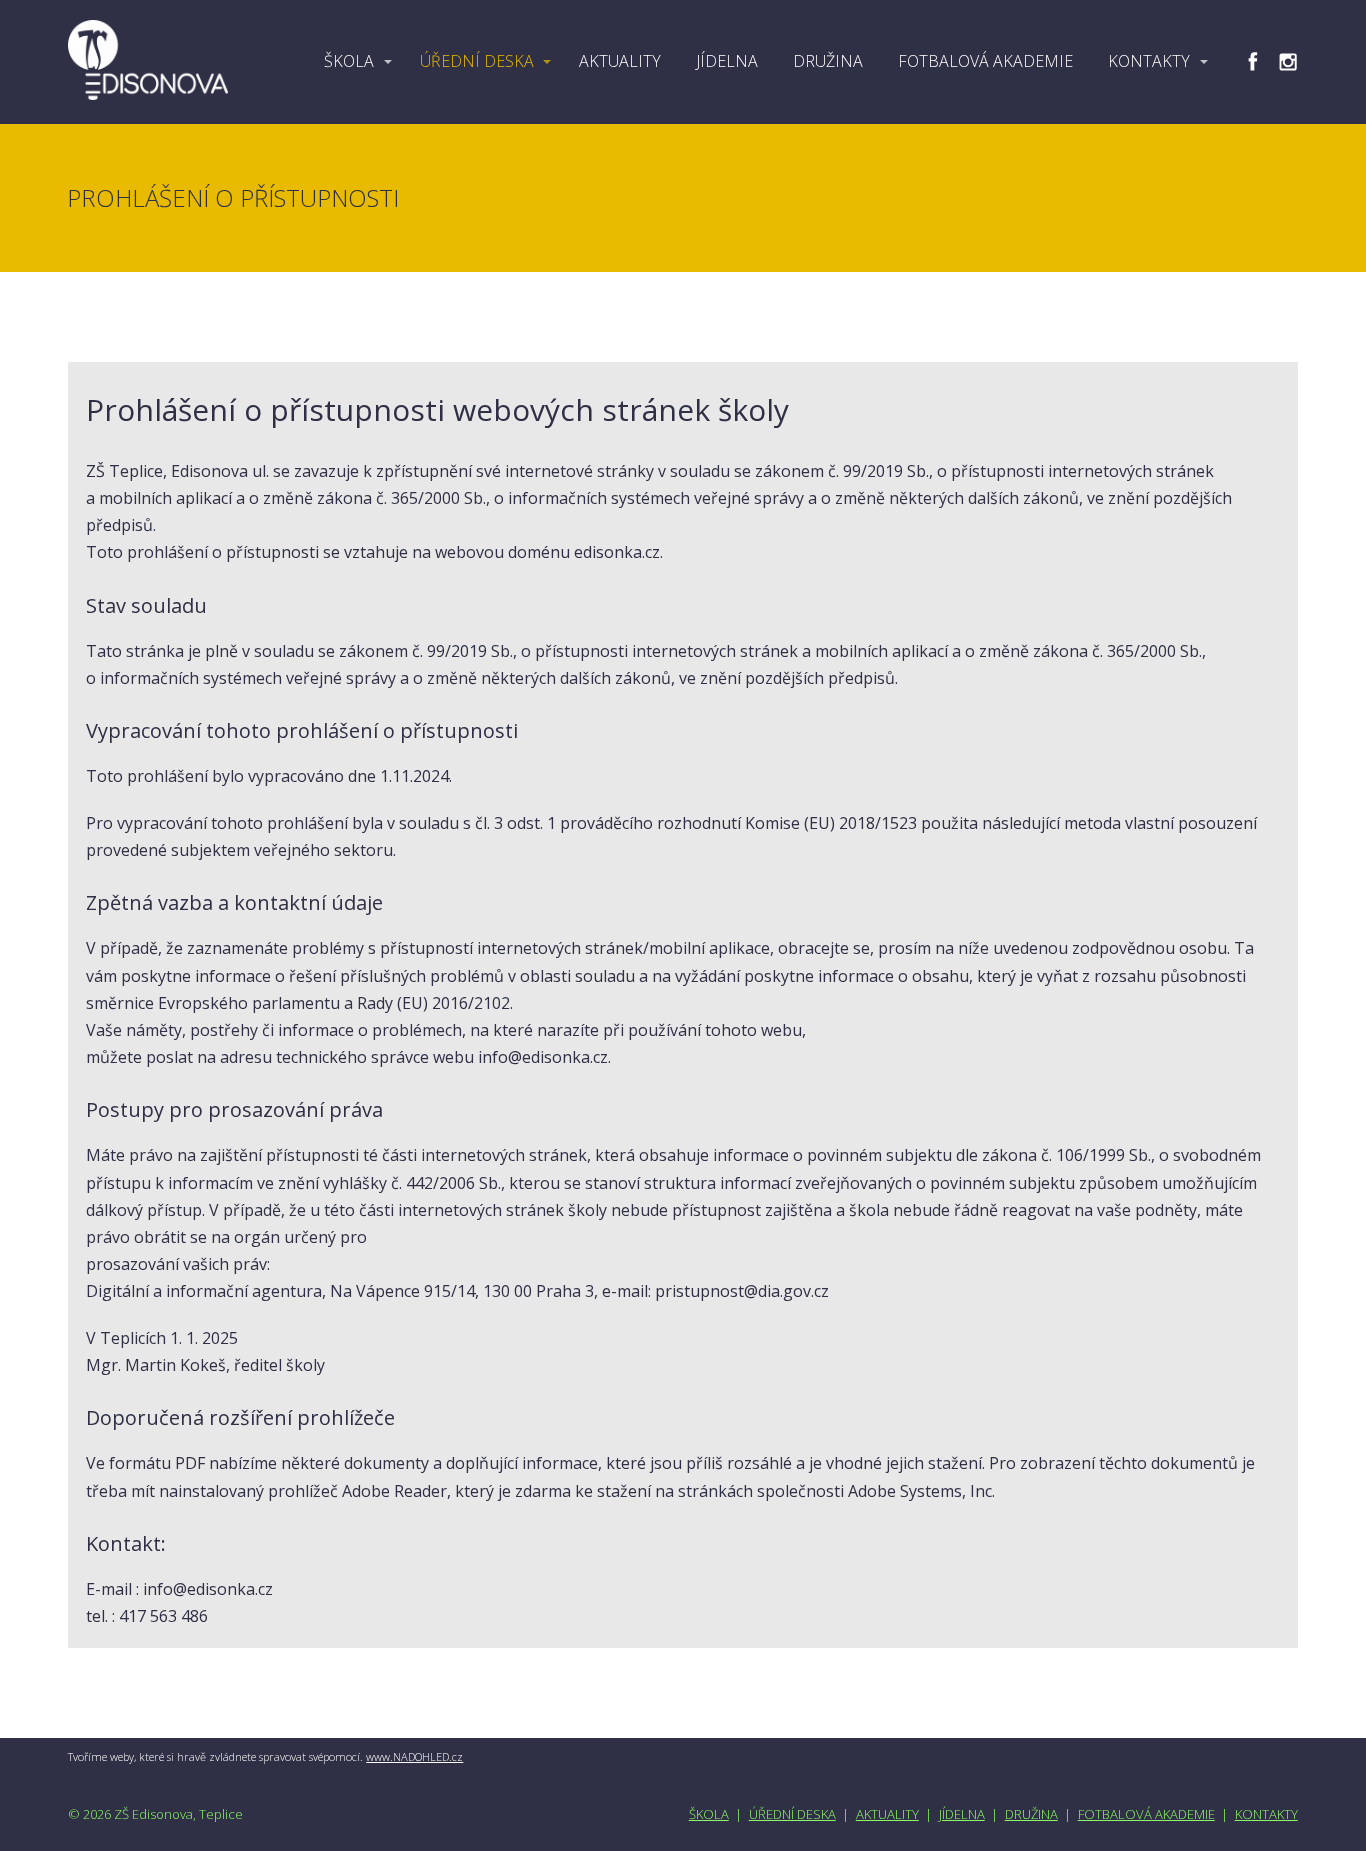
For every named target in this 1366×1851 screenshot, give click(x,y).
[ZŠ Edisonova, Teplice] (148, 62)
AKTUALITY (620, 61)
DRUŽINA (828, 61)
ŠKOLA (349, 61)
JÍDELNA (727, 61)
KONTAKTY (1149, 61)
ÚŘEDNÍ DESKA (477, 61)
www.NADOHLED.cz (414, 1756)
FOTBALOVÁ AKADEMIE (985, 61)
